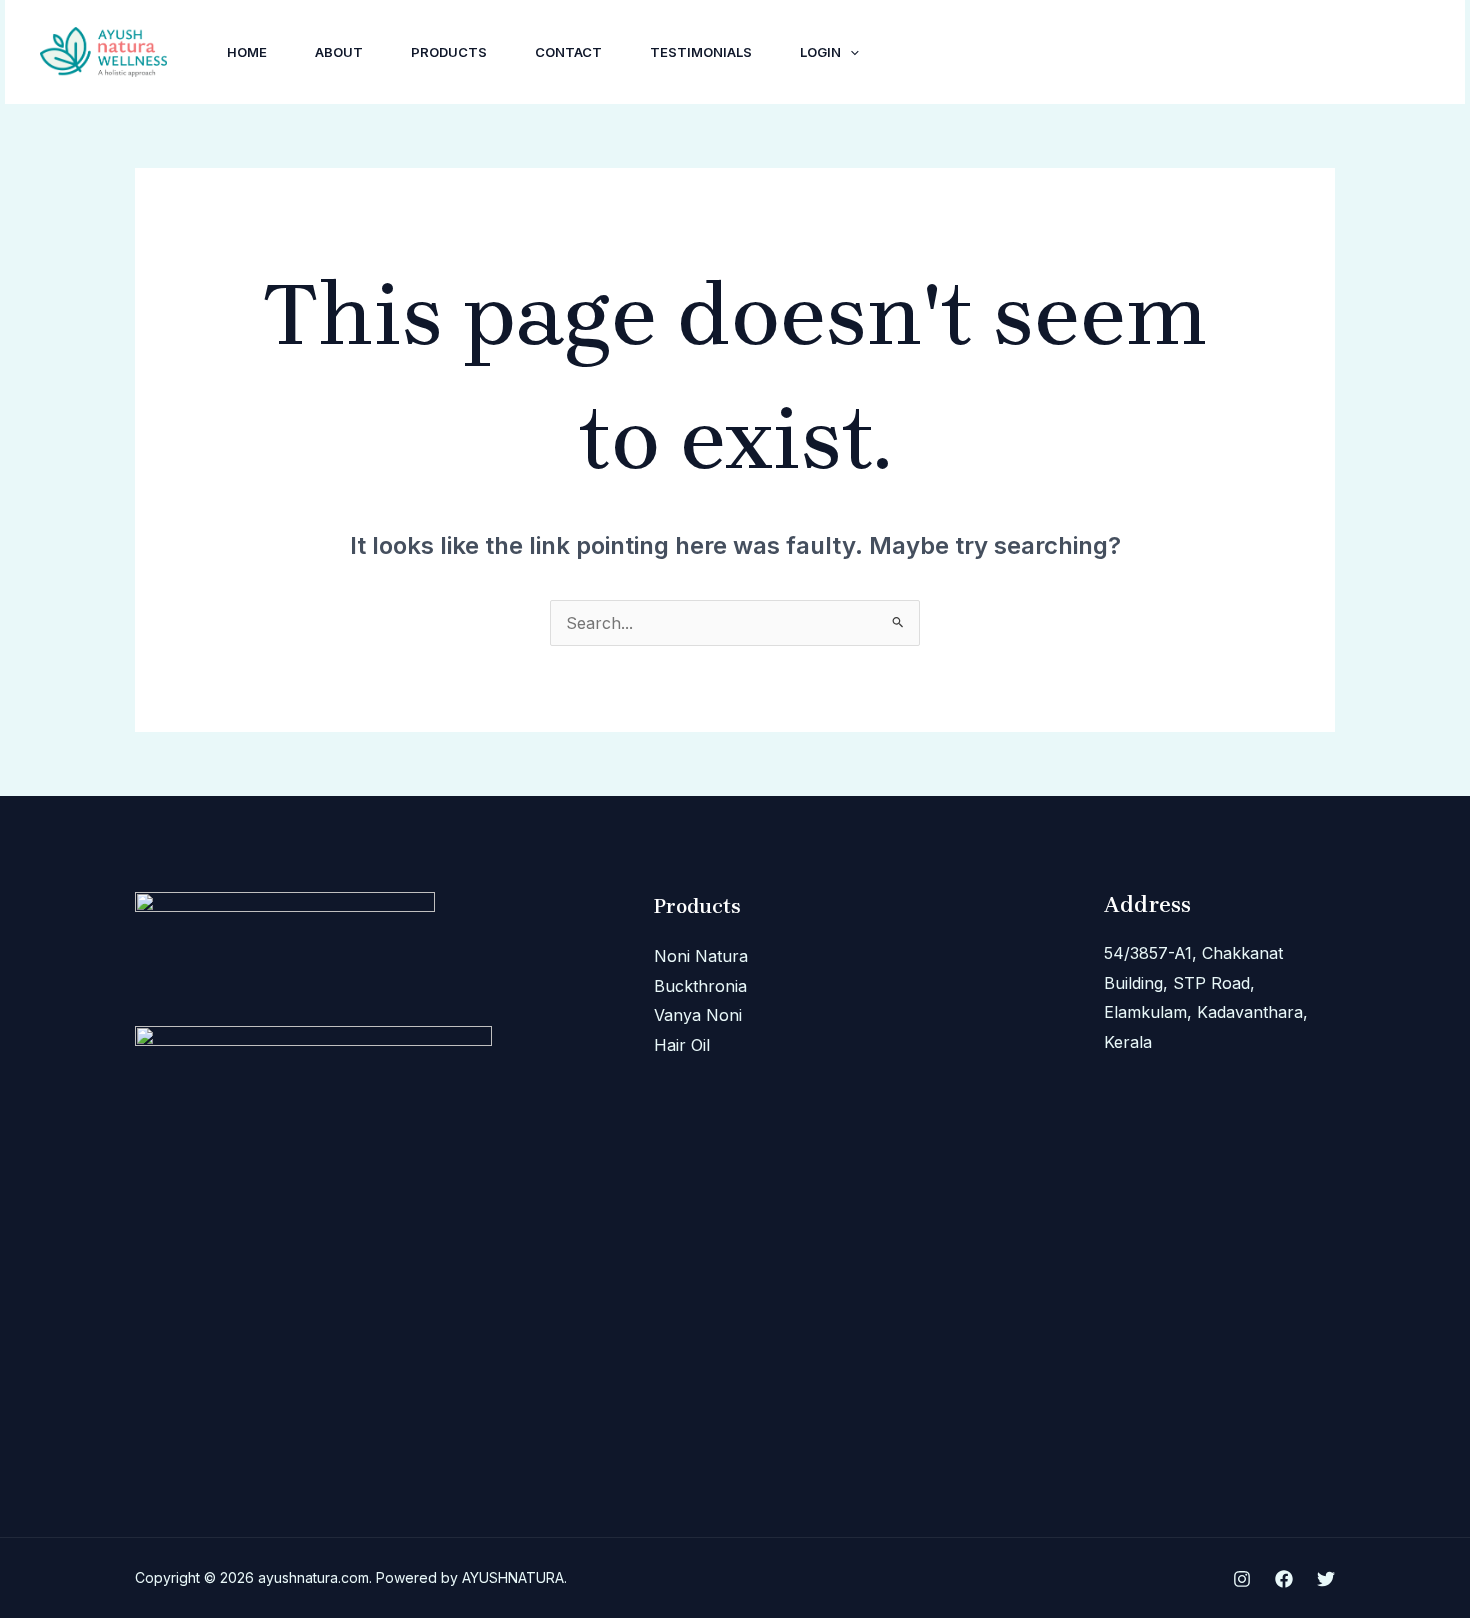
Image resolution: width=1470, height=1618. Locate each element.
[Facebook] (1228, 53)
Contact (568, 52)
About (339, 52)
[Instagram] (1184, 53)
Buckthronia (700, 986)
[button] (850, 52)
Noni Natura (701, 956)
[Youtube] (1272, 53)
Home (247, 52)
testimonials (701, 52)
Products (449, 52)
